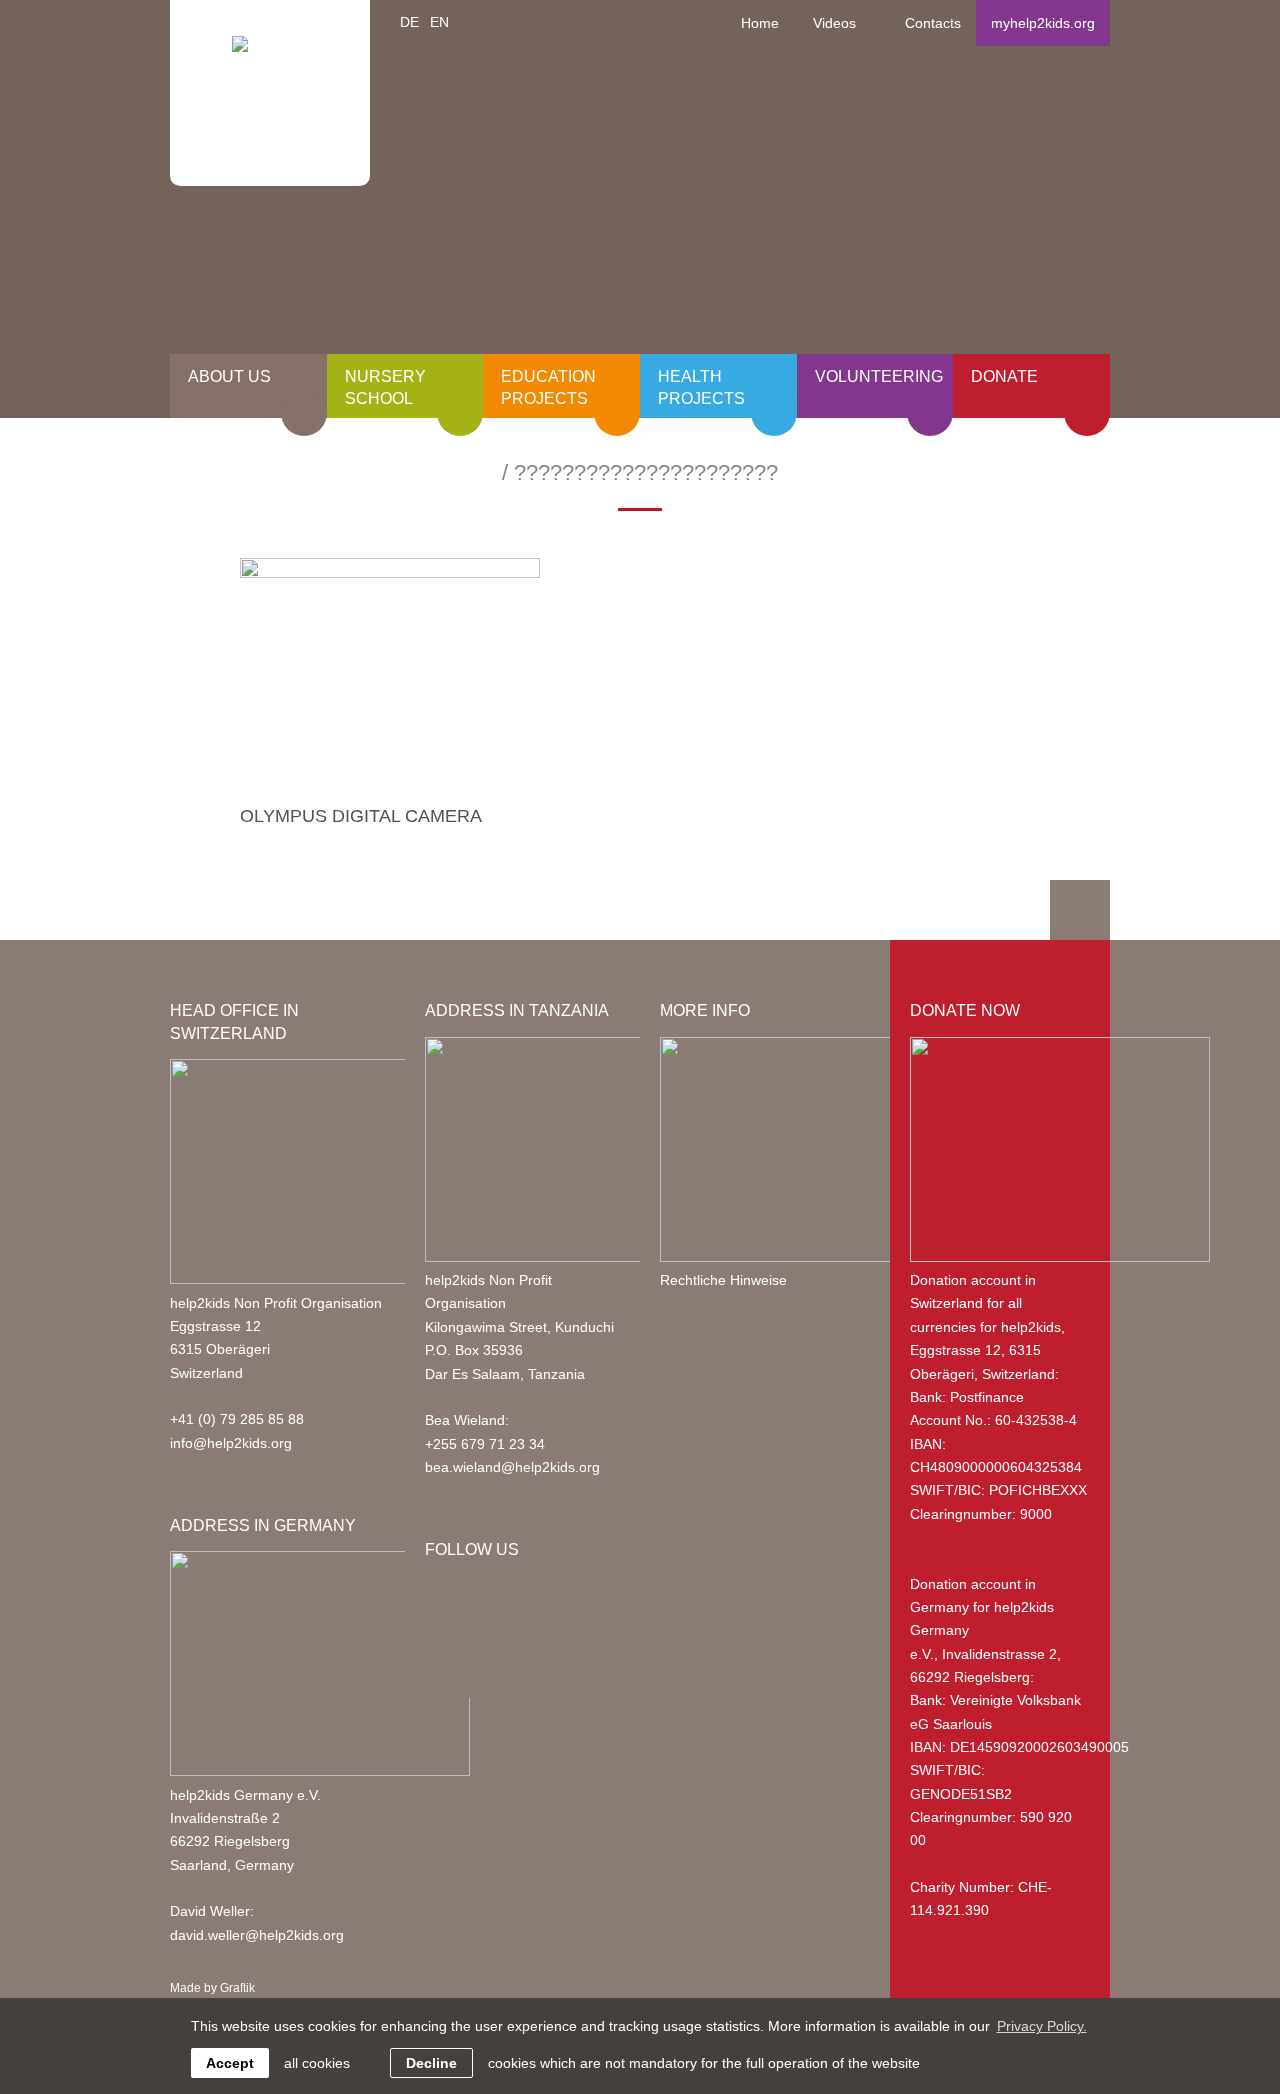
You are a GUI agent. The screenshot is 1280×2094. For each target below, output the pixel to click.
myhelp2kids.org (1043, 23)
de (409, 22)
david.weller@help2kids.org (257, 1935)
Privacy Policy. (1042, 2026)
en (439, 22)
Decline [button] (431, 2063)
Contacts (933, 23)
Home (760, 23)
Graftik (237, 1988)
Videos (834, 23)
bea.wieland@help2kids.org (512, 1467)
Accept (230, 2063)
